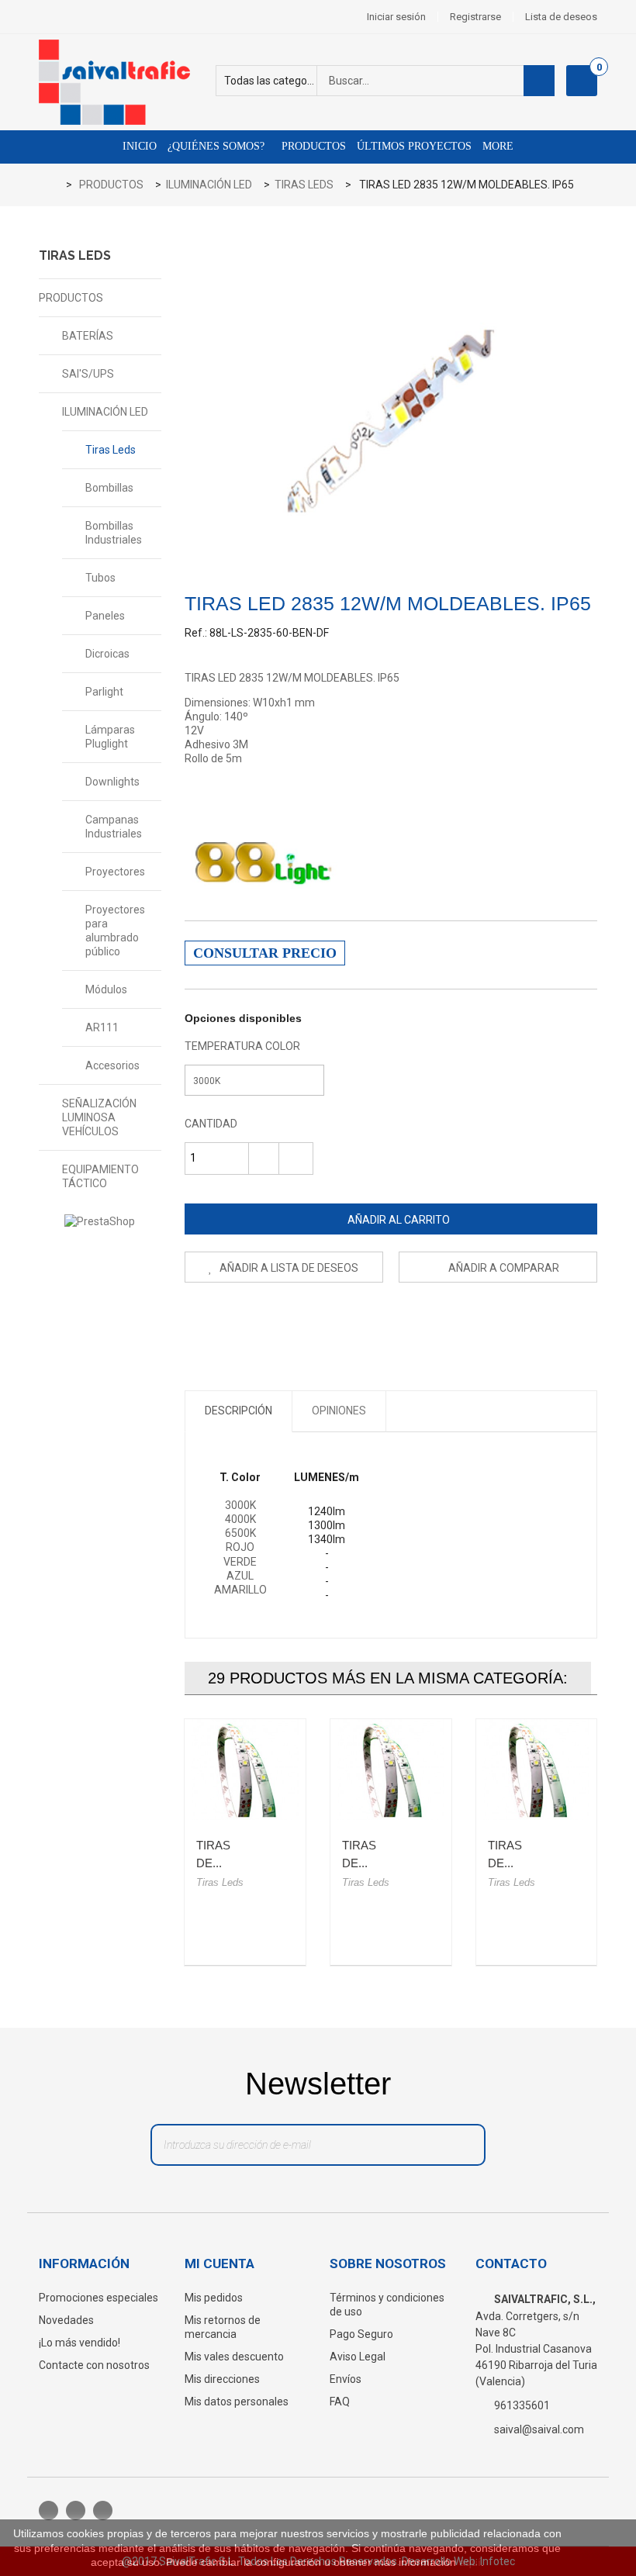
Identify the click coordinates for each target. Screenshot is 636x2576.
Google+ (265, 1321)
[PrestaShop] (100, 1221)
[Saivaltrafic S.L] (124, 82)
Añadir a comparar (504, 1268)
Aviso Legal (358, 2357)
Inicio (140, 146)
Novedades (66, 2320)
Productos (312, 146)
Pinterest (299, 1321)
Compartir (231, 1321)
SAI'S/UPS (88, 374)
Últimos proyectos (414, 146)
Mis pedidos (214, 2298)
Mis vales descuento (234, 2357)
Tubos (100, 578)
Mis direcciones (222, 2379)
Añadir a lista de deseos (288, 1268)
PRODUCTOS (71, 298)
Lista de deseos (561, 17)
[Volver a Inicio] (55, 186)
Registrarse (475, 17)
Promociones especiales (99, 2298)
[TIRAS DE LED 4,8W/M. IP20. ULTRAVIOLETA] (537, 1770)
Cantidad (211, 1124)
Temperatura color (244, 1046)
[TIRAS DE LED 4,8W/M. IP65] (245, 1770)
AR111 (102, 1027)
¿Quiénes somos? (216, 146)
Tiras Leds (111, 450)
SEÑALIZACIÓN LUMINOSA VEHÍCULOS (99, 1117)
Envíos (346, 2379)
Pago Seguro (361, 2334)
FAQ (340, 2402)
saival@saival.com (539, 2429)
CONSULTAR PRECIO (265, 953)
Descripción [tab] (238, 1411)
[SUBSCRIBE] (457, 2149)
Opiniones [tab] (339, 1411)
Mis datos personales (237, 2402)
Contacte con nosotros (94, 2365)
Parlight (104, 692)
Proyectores (115, 872)
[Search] (539, 81)
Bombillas (109, 488)
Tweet (197, 1321)
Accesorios (112, 1065)
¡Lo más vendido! (79, 2343)
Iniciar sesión (396, 17)
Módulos (106, 989)
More (498, 146)
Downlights (112, 782)
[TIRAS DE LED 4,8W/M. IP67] (391, 1770)
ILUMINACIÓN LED (105, 412)
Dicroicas (107, 654)
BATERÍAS (88, 336)
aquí (470, 2562)
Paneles (105, 616)
